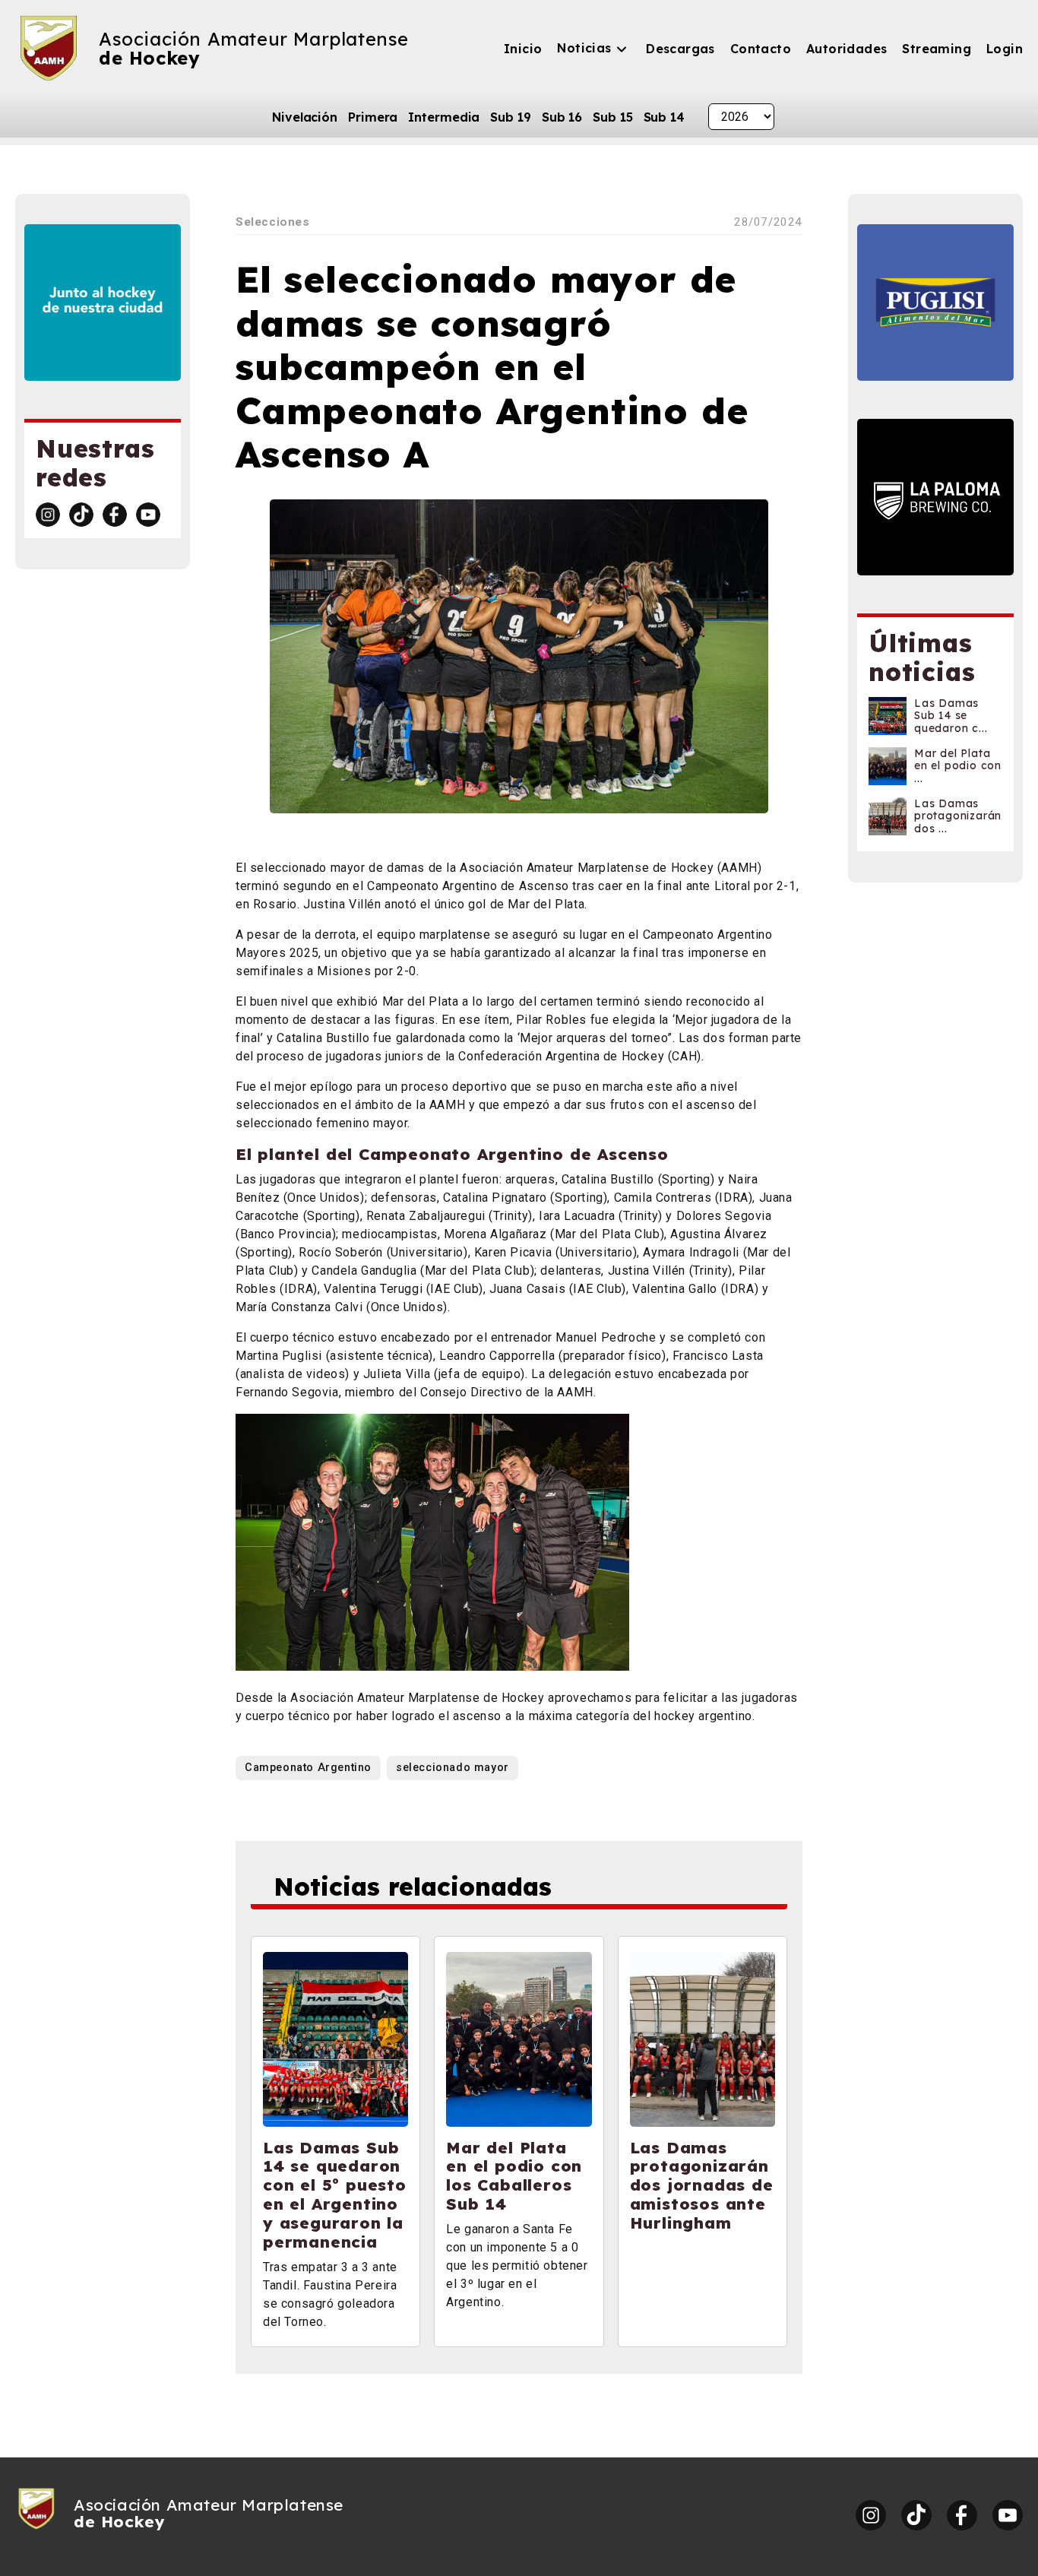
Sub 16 (562, 117)
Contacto (761, 49)
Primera (373, 117)
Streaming (937, 49)
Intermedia (444, 117)
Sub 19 (510, 117)
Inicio (523, 49)
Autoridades (847, 49)
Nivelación (305, 117)
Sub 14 (664, 117)
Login (1005, 49)
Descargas (680, 49)
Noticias (584, 48)
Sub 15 (612, 117)
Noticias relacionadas (413, 1887)
